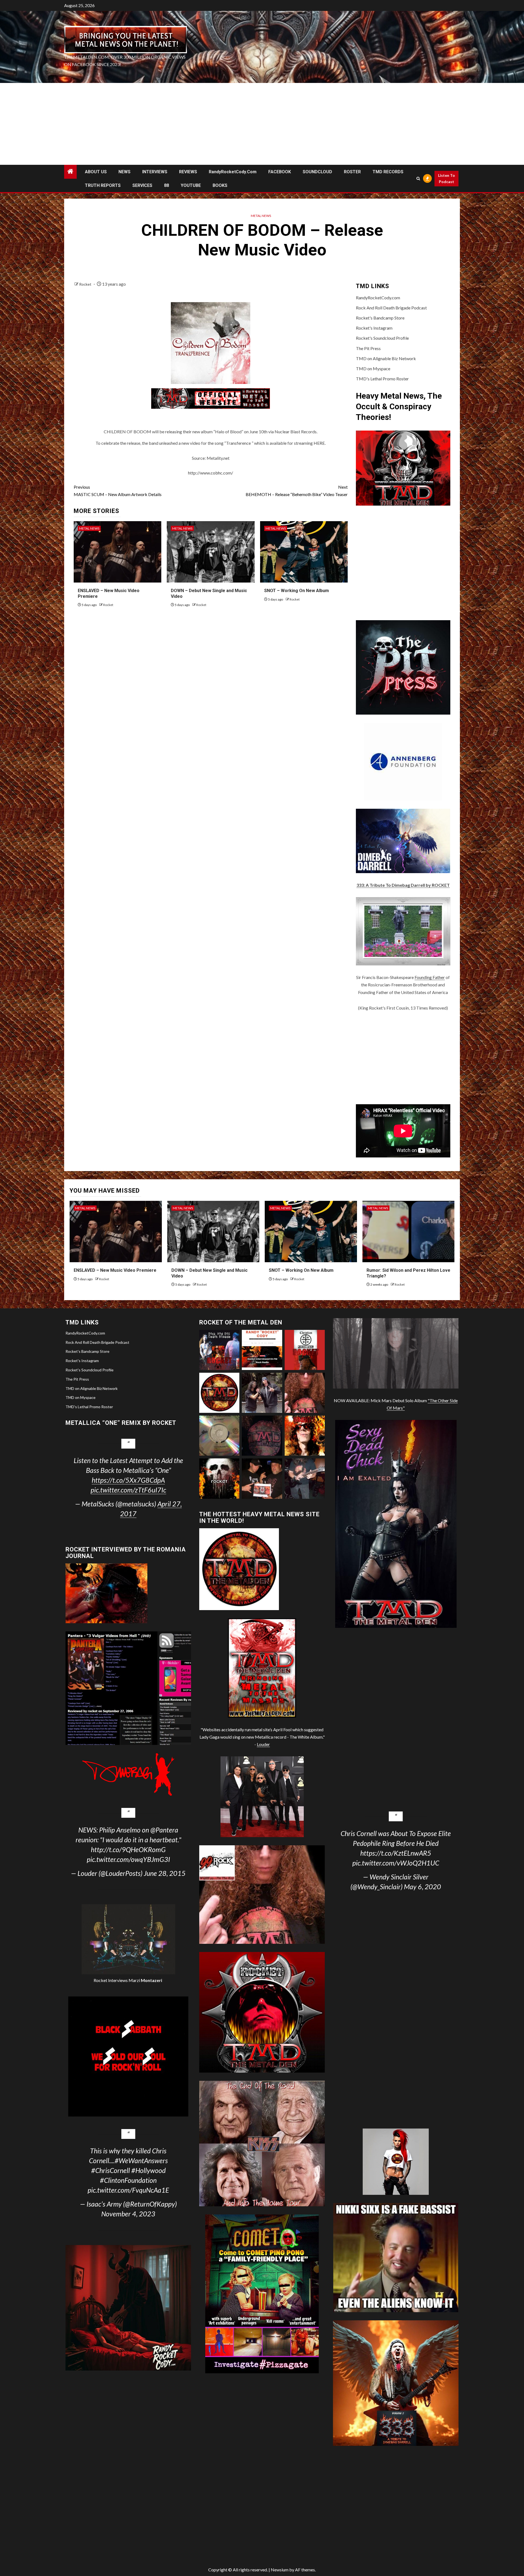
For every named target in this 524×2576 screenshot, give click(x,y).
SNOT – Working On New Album (297, 591)
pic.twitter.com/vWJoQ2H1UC (396, 1863)
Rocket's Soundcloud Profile (382, 338)
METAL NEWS (261, 216)
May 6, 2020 (422, 1887)
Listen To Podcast (446, 179)
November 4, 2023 (128, 2214)
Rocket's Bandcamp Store (380, 318)
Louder (263, 1744)
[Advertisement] (262, 124)
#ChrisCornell (111, 2170)
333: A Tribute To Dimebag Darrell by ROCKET (403, 885)
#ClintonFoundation (128, 2180)
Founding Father (430, 977)
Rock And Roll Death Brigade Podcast (391, 308)
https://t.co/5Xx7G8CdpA (128, 1480)
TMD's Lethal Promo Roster (382, 379)
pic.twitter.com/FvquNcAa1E (128, 2190)
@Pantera (164, 1830)
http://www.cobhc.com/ (211, 473)
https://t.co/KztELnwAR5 (396, 1853)
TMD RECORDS (388, 172)
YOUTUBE (191, 185)
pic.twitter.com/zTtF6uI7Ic (128, 1490)
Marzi (145, 1980)
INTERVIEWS (155, 172)
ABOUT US (96, 172)
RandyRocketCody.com (233, 172)
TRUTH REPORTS (103, 185)
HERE (319, 443)
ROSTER (352, 172)
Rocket (86, 284)
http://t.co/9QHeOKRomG (128, 1849)
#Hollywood (148, 2170)
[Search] (418, 179)
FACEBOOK (280, 172)
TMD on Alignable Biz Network (386, 358)
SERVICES (142, 185)
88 (166, 185)
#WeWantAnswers (141, 2160)
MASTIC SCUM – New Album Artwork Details (118, 491)
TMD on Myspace (373, 368)
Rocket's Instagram (374, 328)
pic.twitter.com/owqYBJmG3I (128, 1859)
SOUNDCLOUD (317, 172)
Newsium (280, 2570)
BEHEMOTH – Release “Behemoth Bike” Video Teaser (297, 491)
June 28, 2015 (165, 1873)
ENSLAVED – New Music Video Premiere (115, 1270)
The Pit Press (368, 348)
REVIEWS (188, 172)
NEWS (124, 172)
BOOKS (220, 185)
